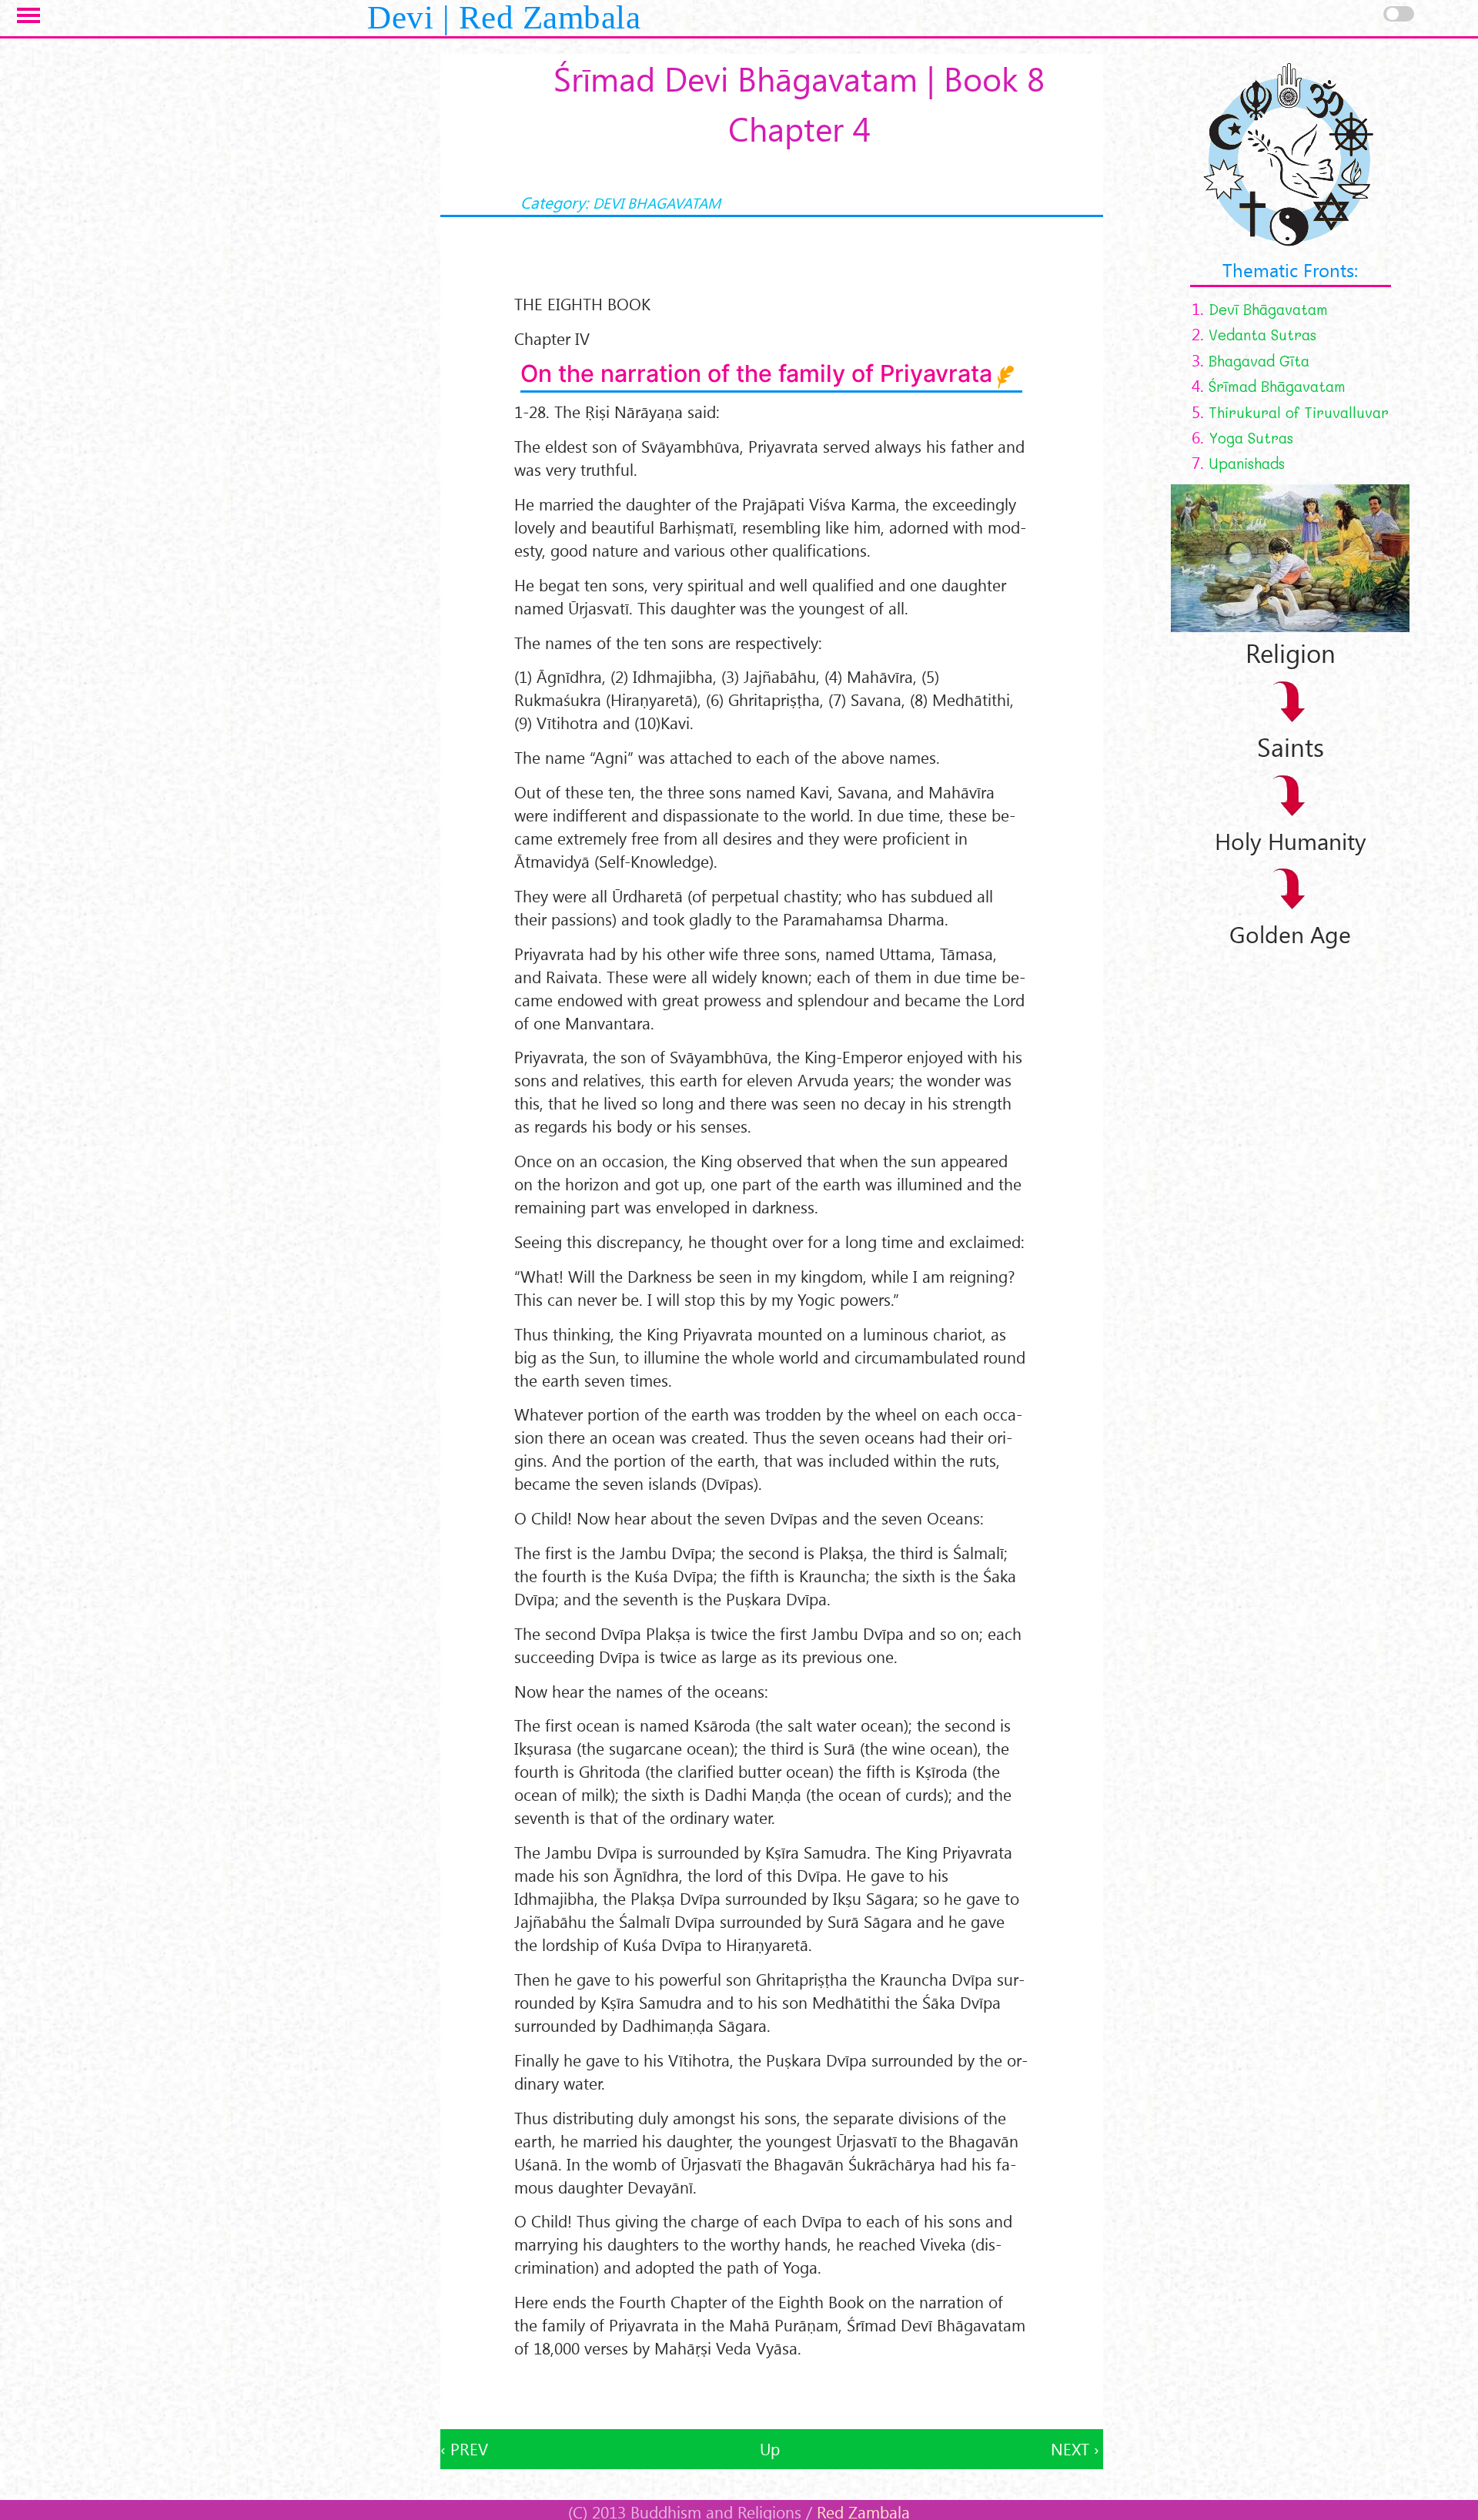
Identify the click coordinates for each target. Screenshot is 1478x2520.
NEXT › (1075, 2449)
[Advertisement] (772, 2395)
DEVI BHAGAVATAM (657, 202)
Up (770, 2449)
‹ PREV (464, 2449)
